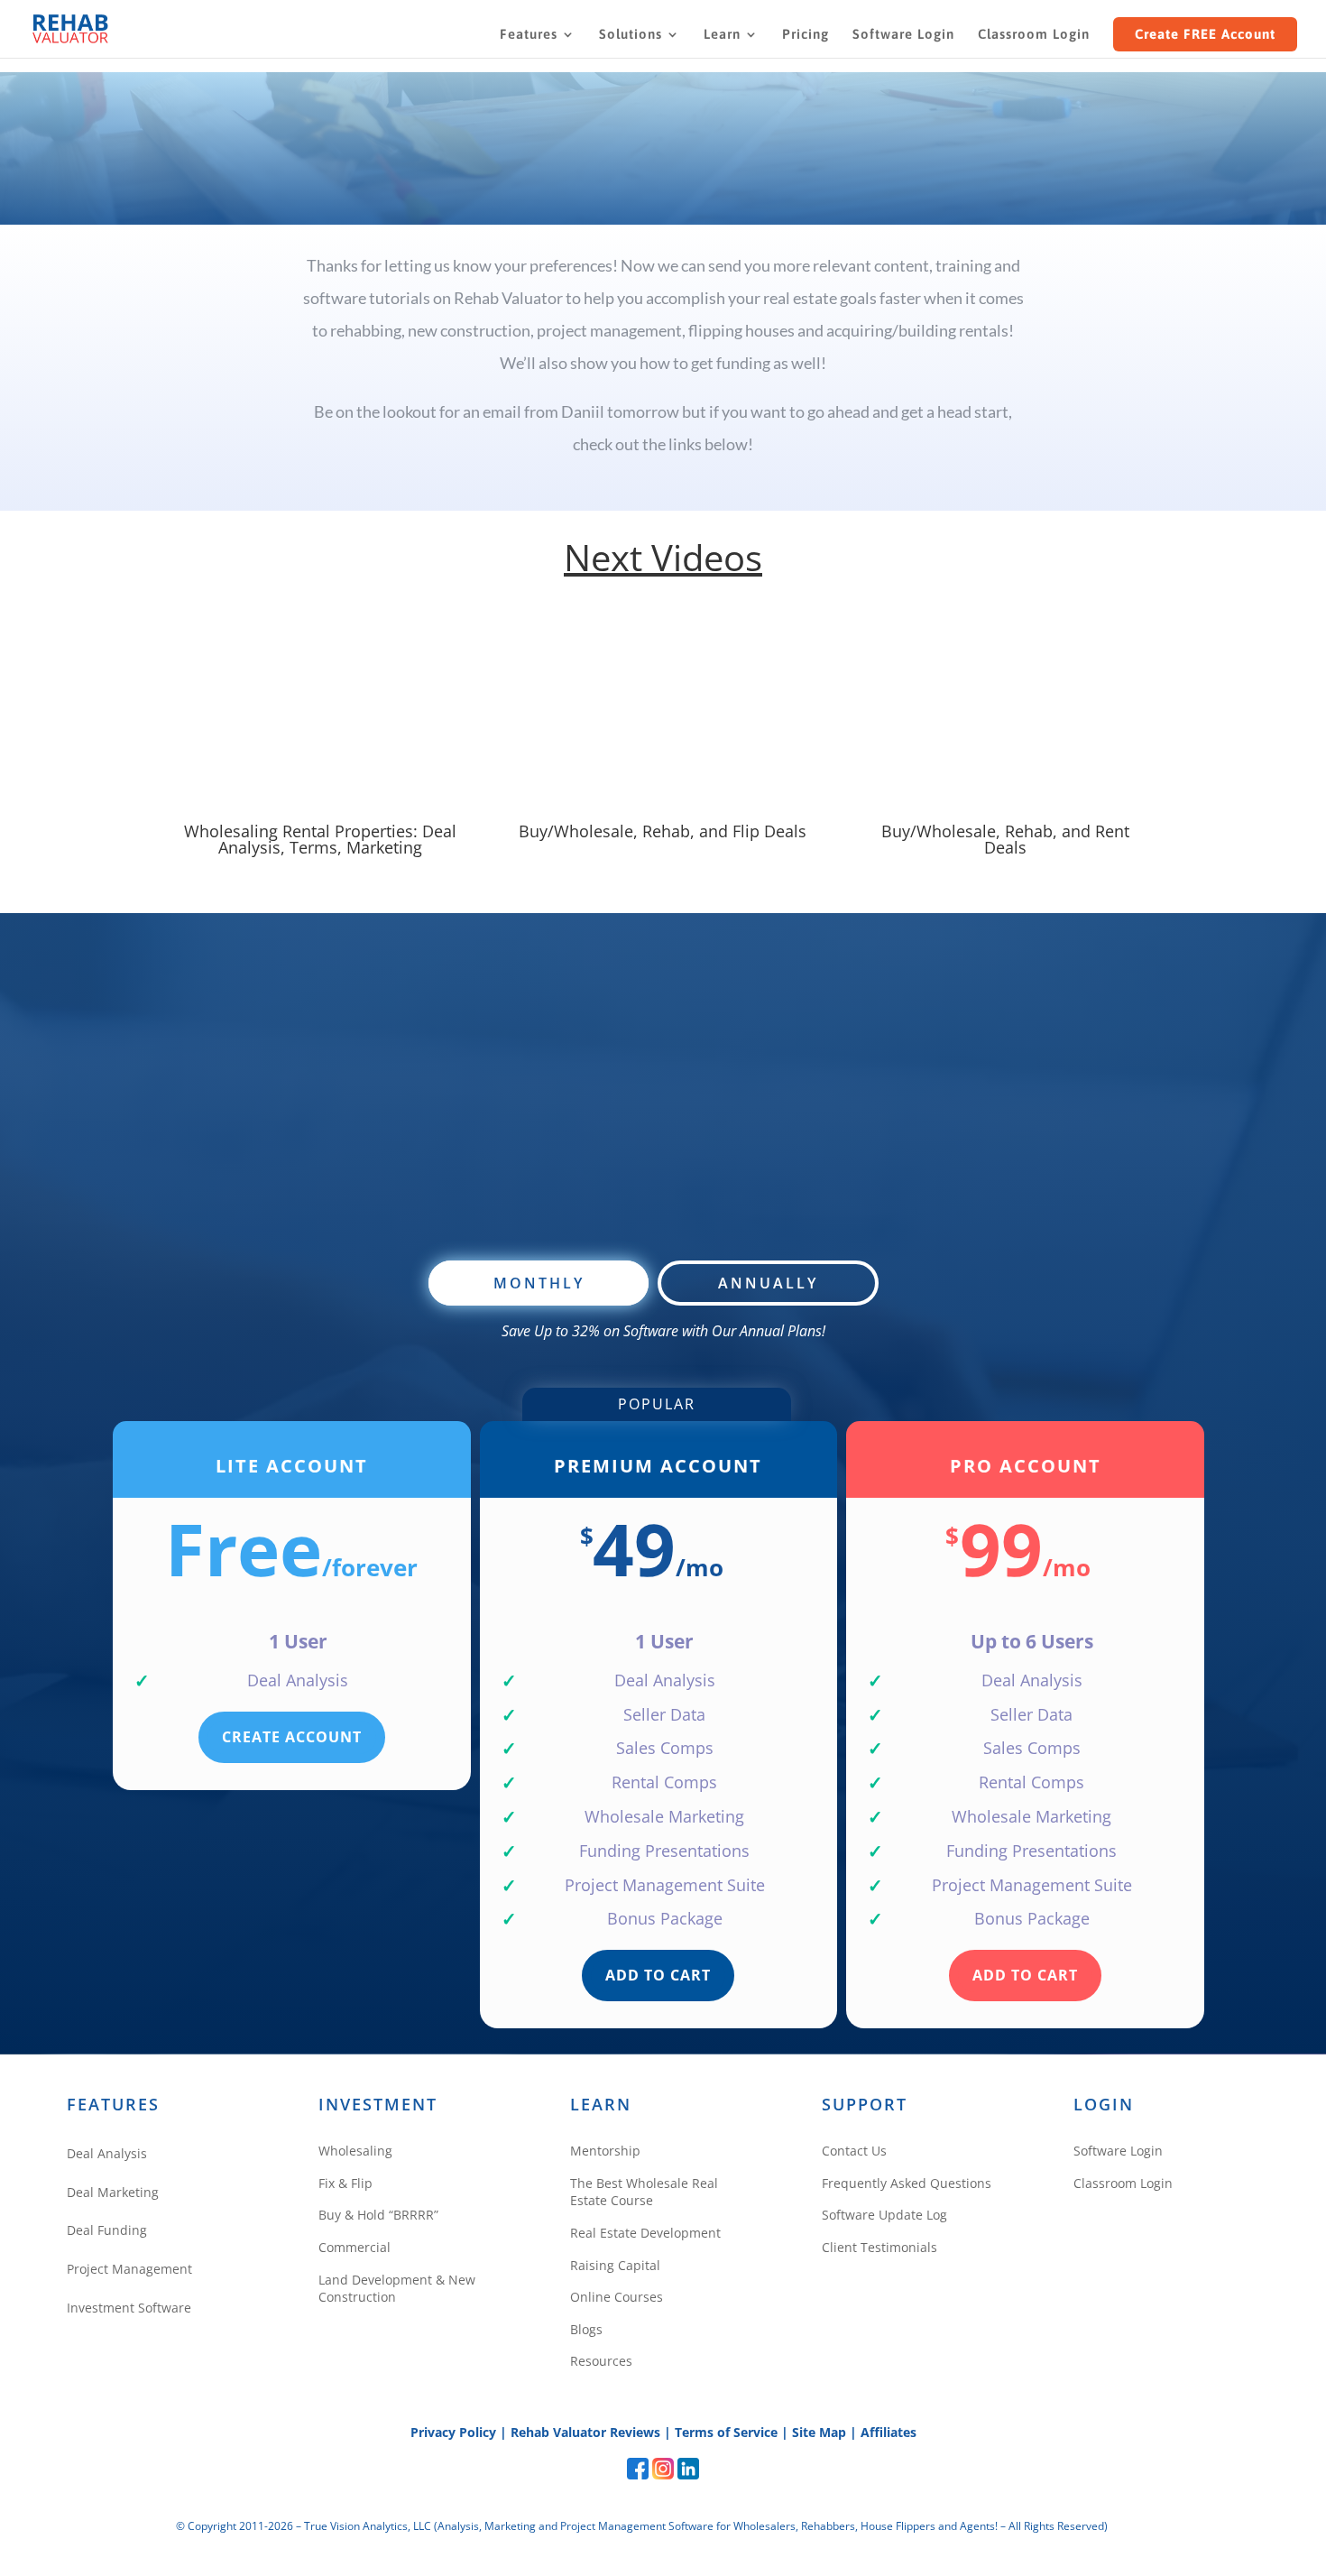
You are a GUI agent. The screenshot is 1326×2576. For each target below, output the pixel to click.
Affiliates (889, 2432)
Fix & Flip (345, 2183)
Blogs (586, 2329)
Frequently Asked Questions (907, 2183)
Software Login (903, 35)
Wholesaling (355, 2151)
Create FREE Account (1205, 34)
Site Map (819, 2432)
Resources (601, 2361)
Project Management (129, 2269)
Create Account (292, 1737)
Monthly (539, 1283)
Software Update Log (884, 2215)
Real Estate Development (645, 2233)
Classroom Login (1034, 35)
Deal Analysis (107, 2153)
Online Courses (617, 2297)
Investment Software (129, 2308)
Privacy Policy (453, 2432)
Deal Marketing (113, 2192)
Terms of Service (726, 2432)
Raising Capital (615, 2265)
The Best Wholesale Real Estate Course (644, 2192)
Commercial (355, 2247)
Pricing (806, 35)
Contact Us (854, 2151)
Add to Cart (658, 1975)
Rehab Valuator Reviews (585, 2432)
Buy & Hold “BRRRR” (378, 2215)
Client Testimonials (879, 2247)
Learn (722, 35)
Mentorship (605, 2151)
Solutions (631, 35)
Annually (768, 1283)
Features (529, 35)
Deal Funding (107, 2230)
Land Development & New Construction (397, 2289)
